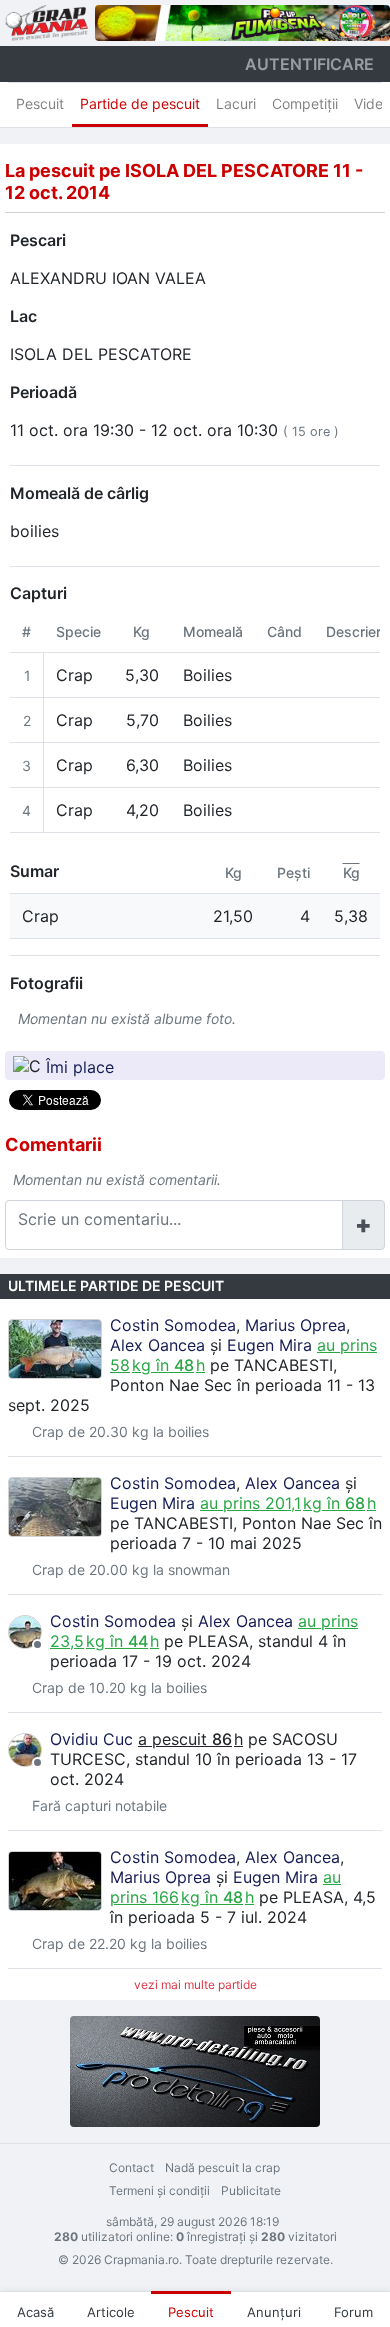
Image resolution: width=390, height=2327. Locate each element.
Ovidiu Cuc (91, 1739)
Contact (131, 2167)
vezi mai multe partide (195, 1984)
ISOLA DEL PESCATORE (101, 354)
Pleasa (218, 1641)
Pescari (38, 240)
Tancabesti (283, 1365)
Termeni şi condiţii (159, 2190)
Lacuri (236, 103)
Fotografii (46, 983)
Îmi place (80, 1066)
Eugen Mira (269, 1345)
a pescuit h (190, 1739)
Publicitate (251, 2190)
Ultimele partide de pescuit (116, 1285)
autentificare (309, 64)
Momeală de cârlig (79, 493)
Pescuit (40, 103)
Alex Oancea (157, 1345)
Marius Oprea (295, 1325)
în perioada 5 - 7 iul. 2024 (208, 1917)
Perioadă (43, 392)
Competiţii (305, 103)
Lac (23, 316)
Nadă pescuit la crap (222, 2167)
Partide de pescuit (140, 103)
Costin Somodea (173, 1325)
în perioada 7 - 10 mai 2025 (246, 1533)
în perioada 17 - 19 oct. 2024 (198, 1651)
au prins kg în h (288, 1503)
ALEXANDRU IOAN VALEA (108, 278)
